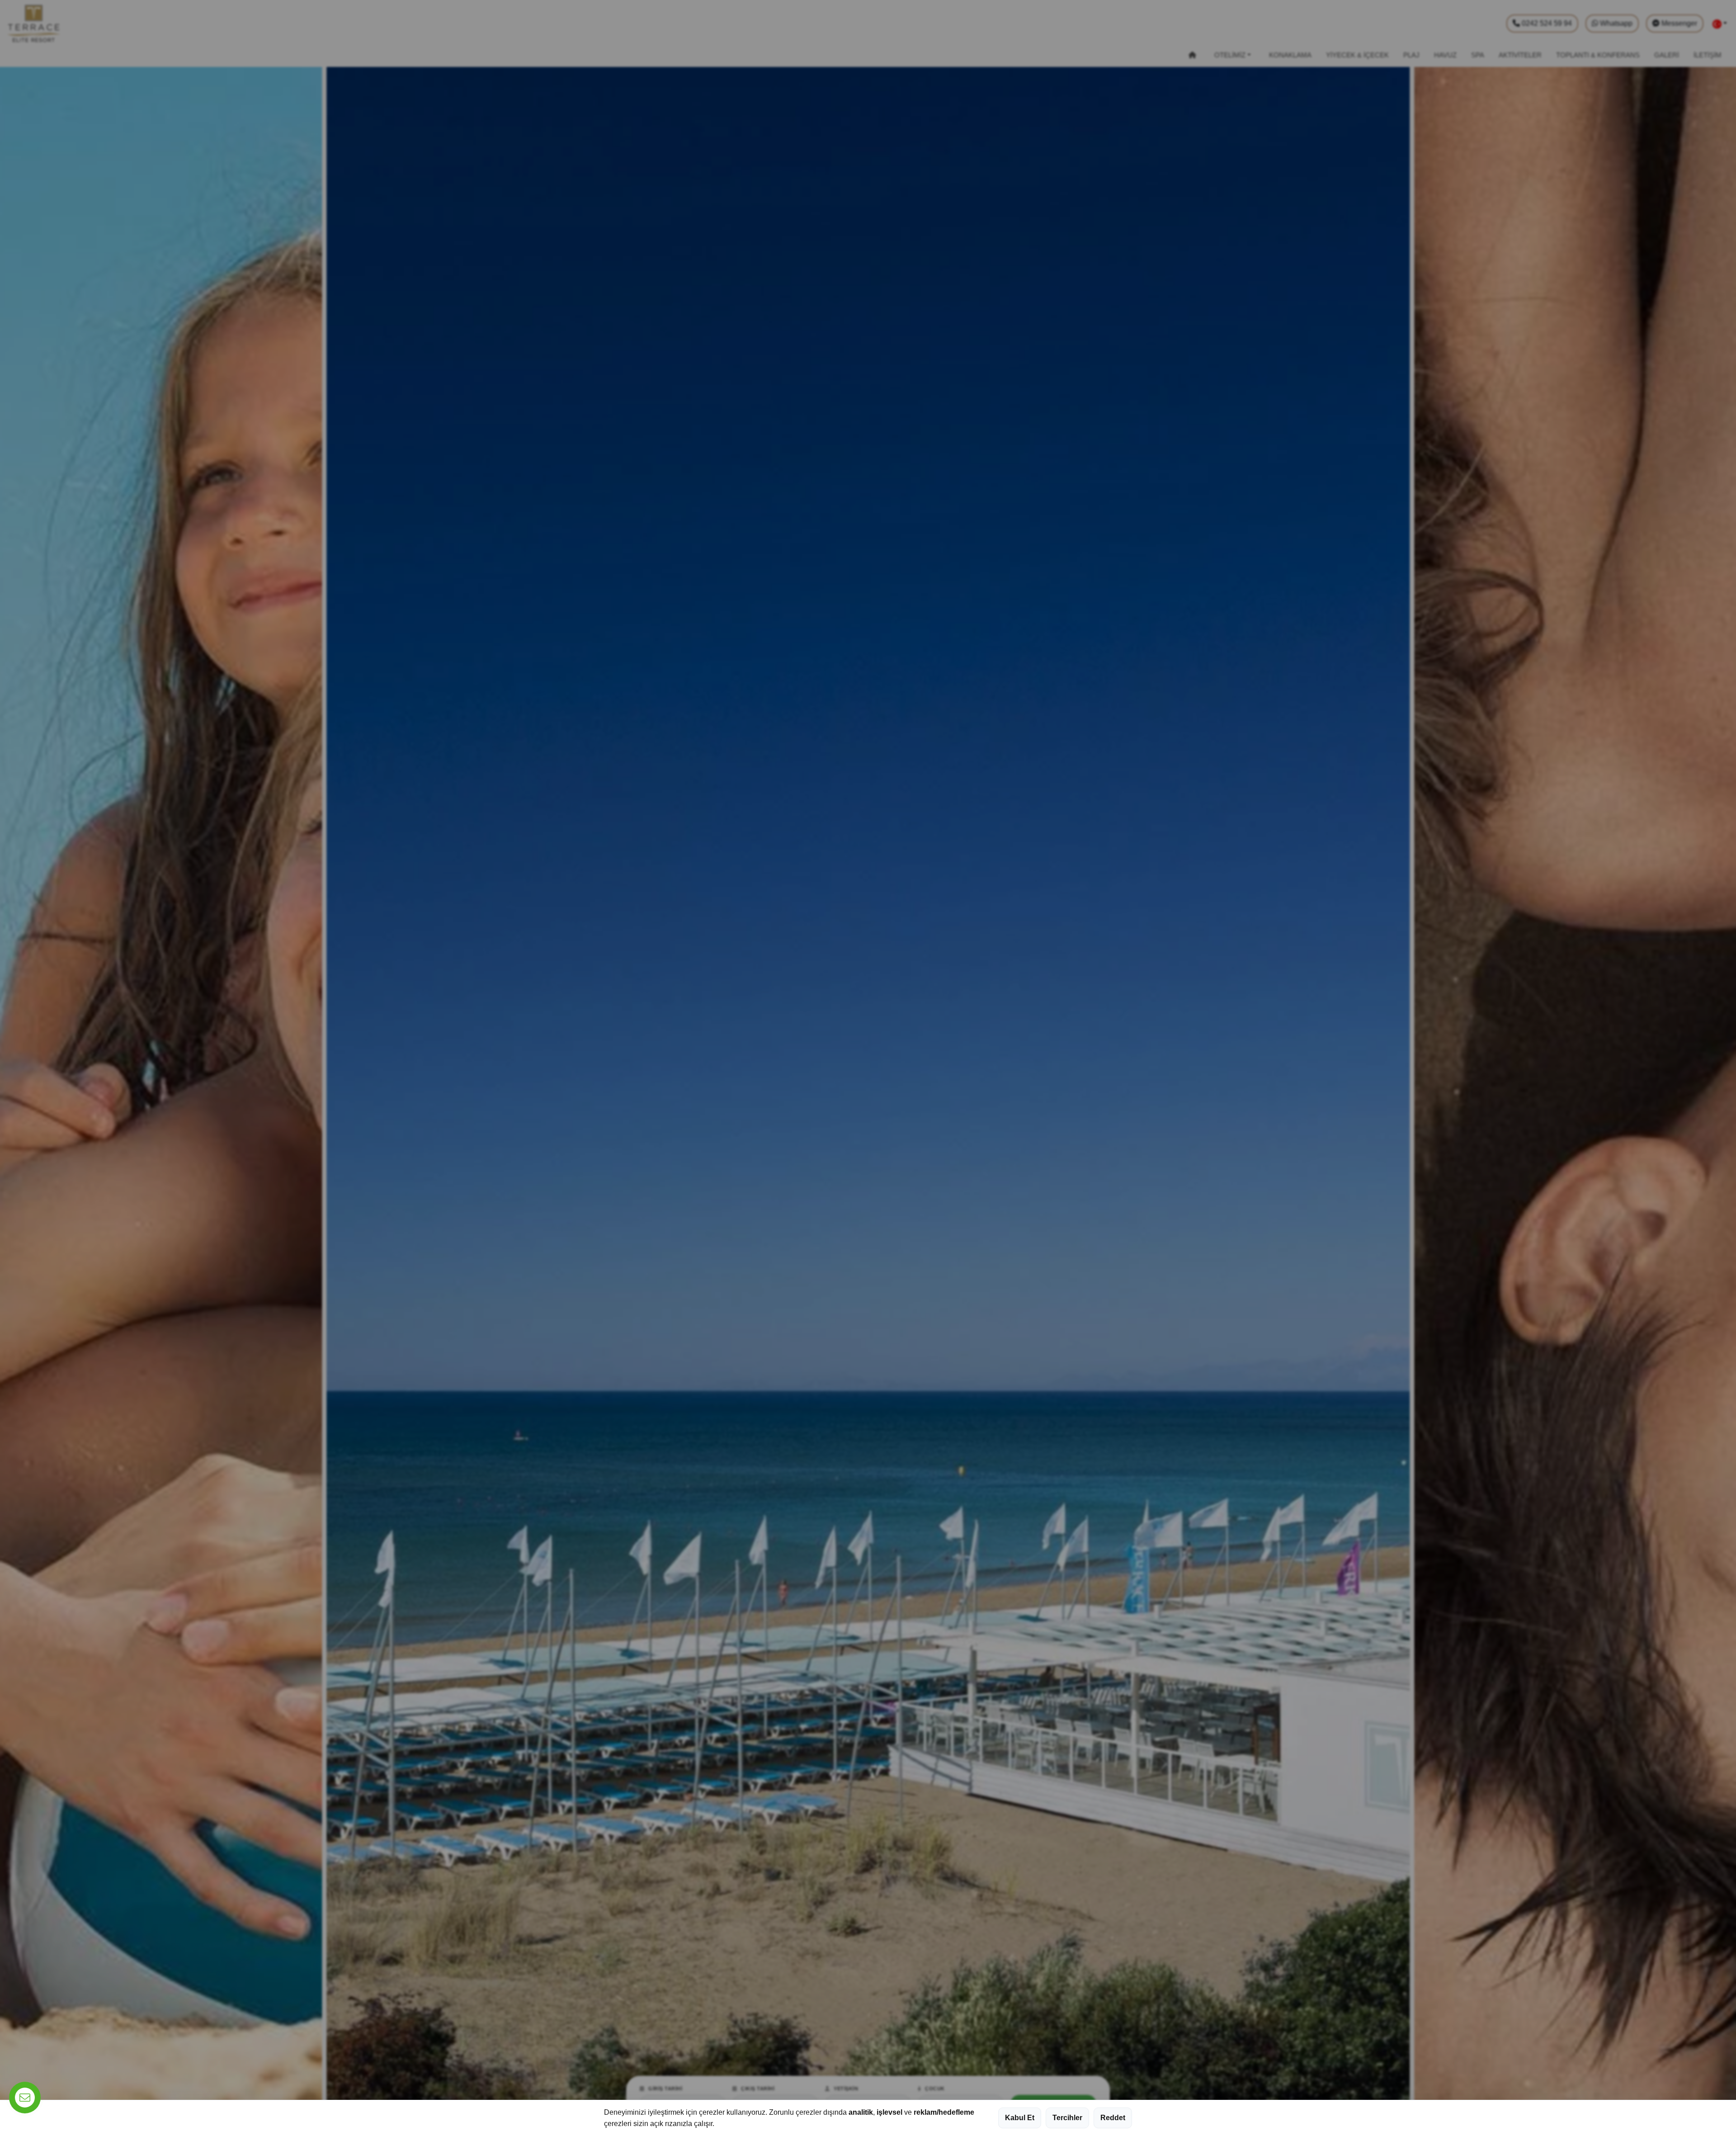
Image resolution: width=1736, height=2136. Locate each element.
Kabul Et (1020, 2118)
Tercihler (1067, 2118)
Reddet (1113, 2118)
